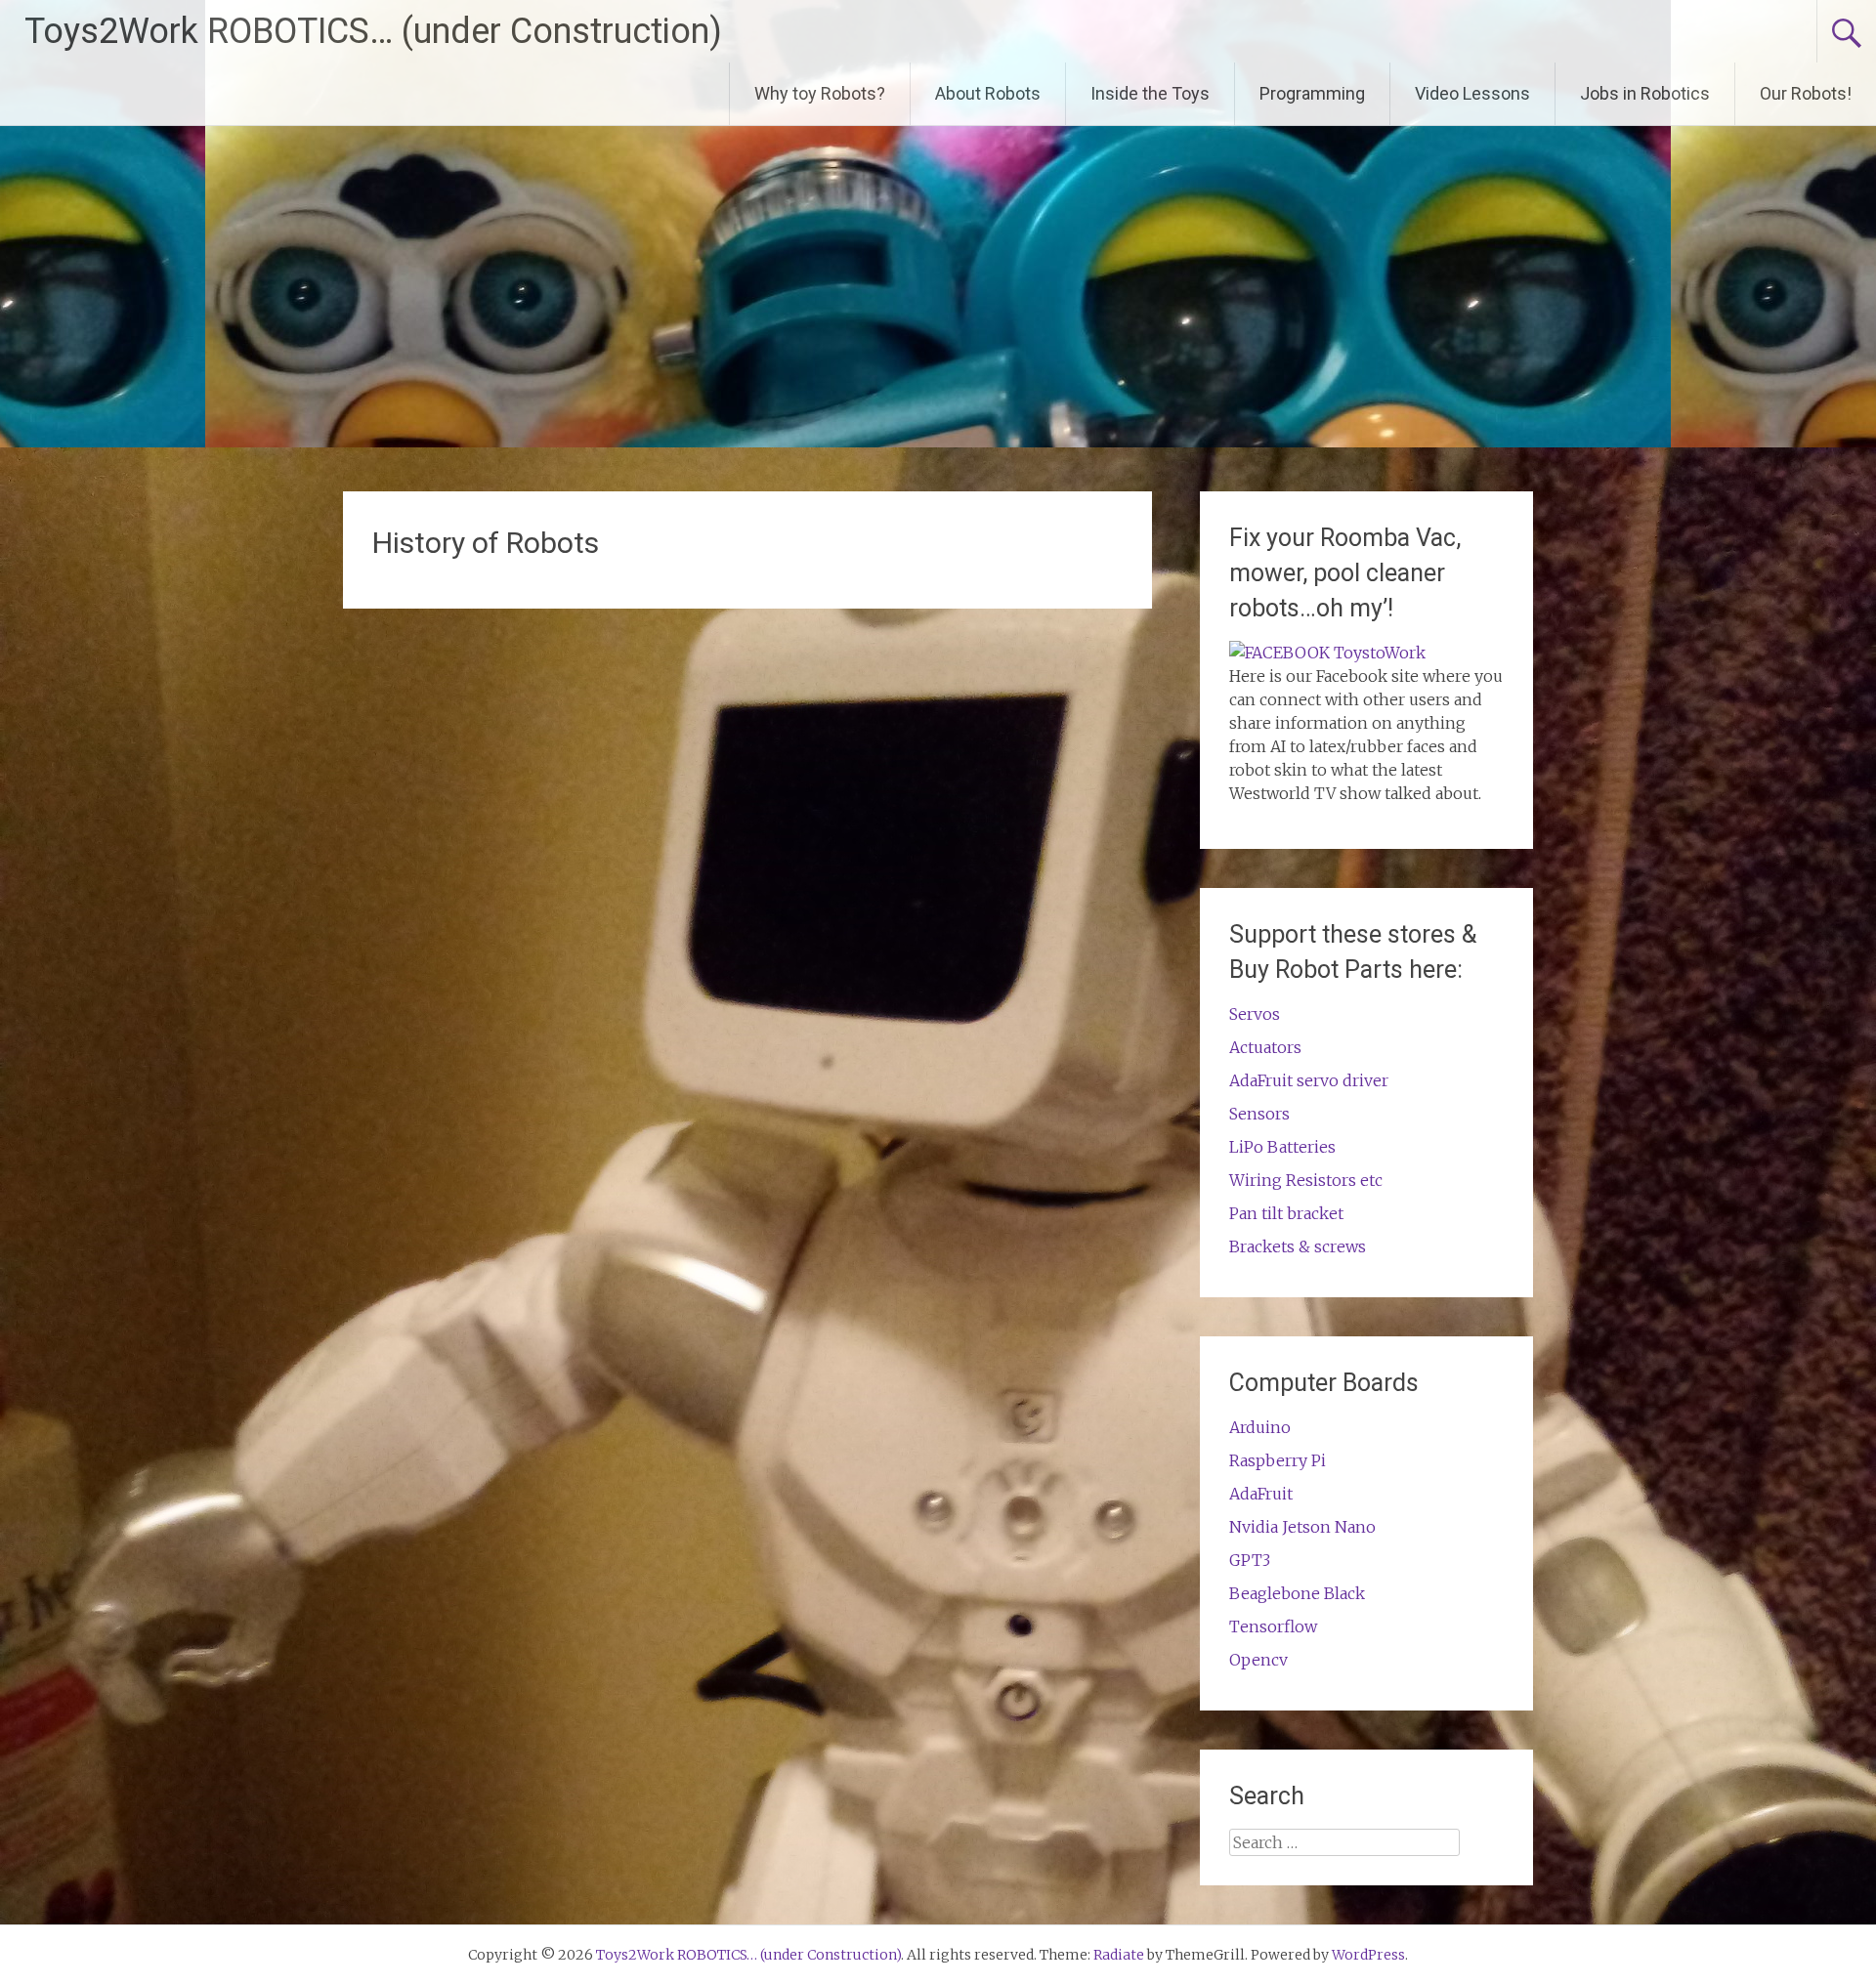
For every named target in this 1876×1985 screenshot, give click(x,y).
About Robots (988, 93)
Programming (1312, 93)
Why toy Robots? (820, 93)
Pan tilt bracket (1286, 1213)
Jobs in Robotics (1645, 93)
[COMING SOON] (1327, 653)
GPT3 (1250, 1560)
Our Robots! (1806, 93)
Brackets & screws (1298, 1246)
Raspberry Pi (1278, 1460)
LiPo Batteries (1282, 1147)
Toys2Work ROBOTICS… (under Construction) (373, 31)
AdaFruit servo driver (1309, 1080)
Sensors (1259, 1114)
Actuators (1265, 1047)
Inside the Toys (1150, 93)
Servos (1255, 1014)
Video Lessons (1472, 93)
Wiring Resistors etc (1306, 1180)
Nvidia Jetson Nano (1302, 1527)
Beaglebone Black (1297, 1593)
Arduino (1260, 1427)
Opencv (1258, 1660)
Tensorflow (1273, 1626)
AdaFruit (1261, 1494)
